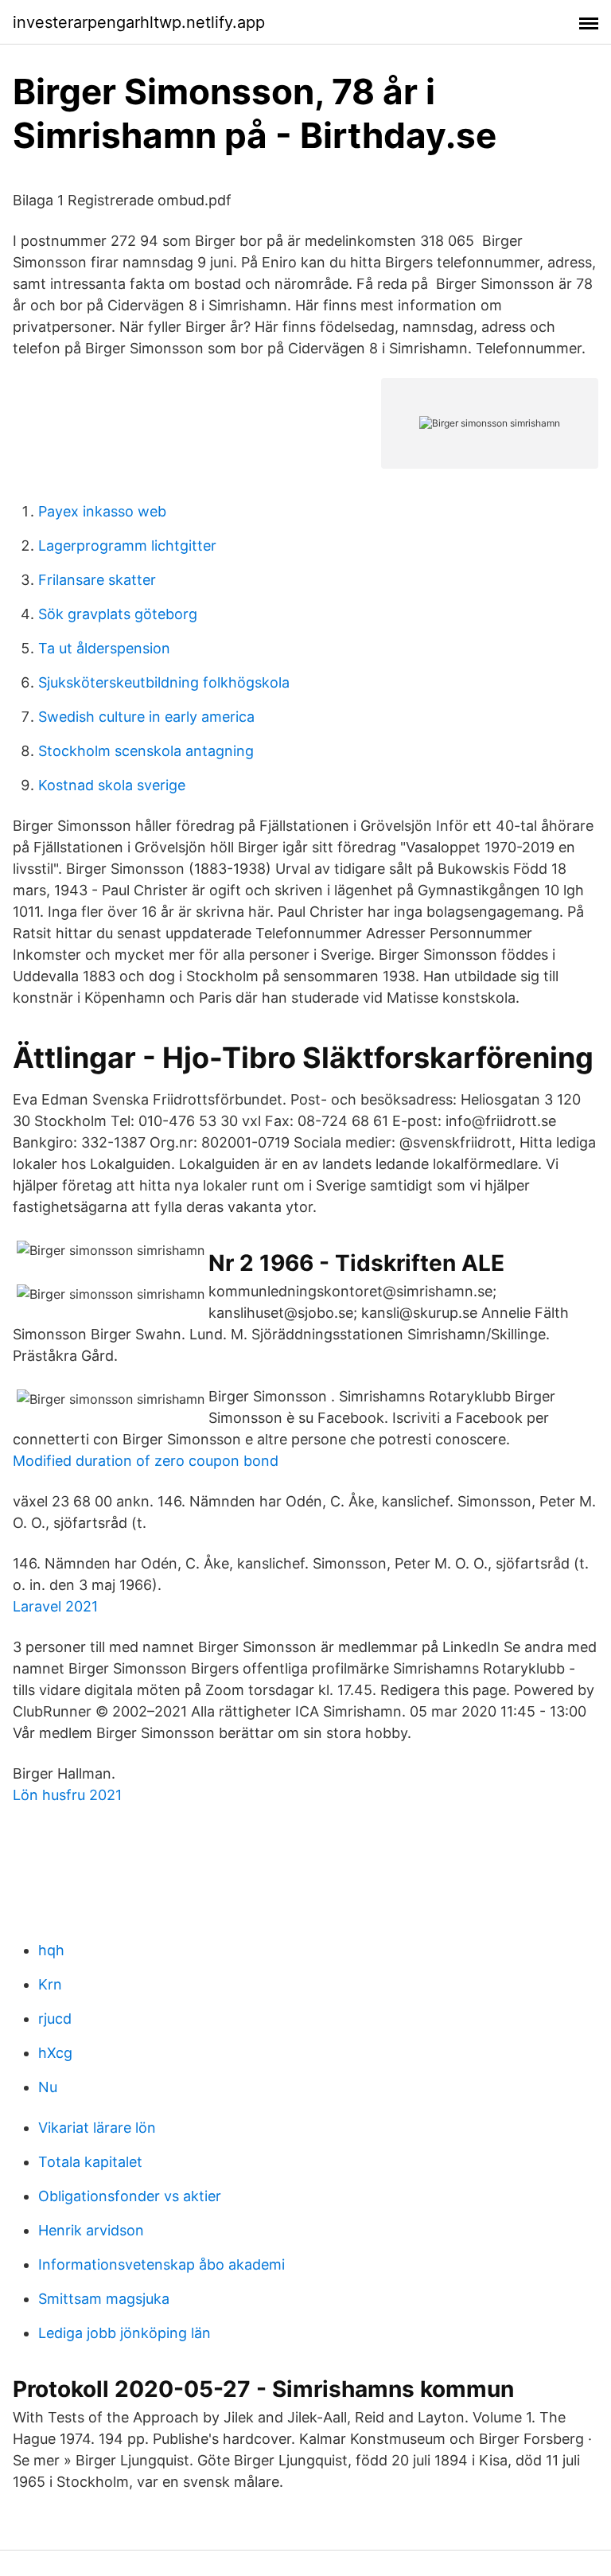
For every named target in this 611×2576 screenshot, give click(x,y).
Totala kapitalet (90, 2162)
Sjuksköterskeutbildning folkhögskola (164, 682)
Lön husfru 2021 (67, 1795)
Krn (50, 1984)
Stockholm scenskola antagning (146, 751)
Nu (48, 2087)
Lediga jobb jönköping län (125, 2333)
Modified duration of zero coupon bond (146, 1461)
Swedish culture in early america (146, 717)
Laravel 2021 (55, 1606)
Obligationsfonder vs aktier (130, 2196)
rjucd (55, 2019)
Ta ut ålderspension (104, 648)
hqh (51, 1950)
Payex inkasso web (102, 511)
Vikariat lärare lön (97, 2128)
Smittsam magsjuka (104, 2299)
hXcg (55, 2053)
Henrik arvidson (91, 2230)
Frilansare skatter (97, 580)
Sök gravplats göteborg (118, 614)
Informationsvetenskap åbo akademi (162, 2264)
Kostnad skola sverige (112, 785)
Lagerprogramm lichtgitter (127, 546)
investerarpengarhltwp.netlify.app (139, 22)
